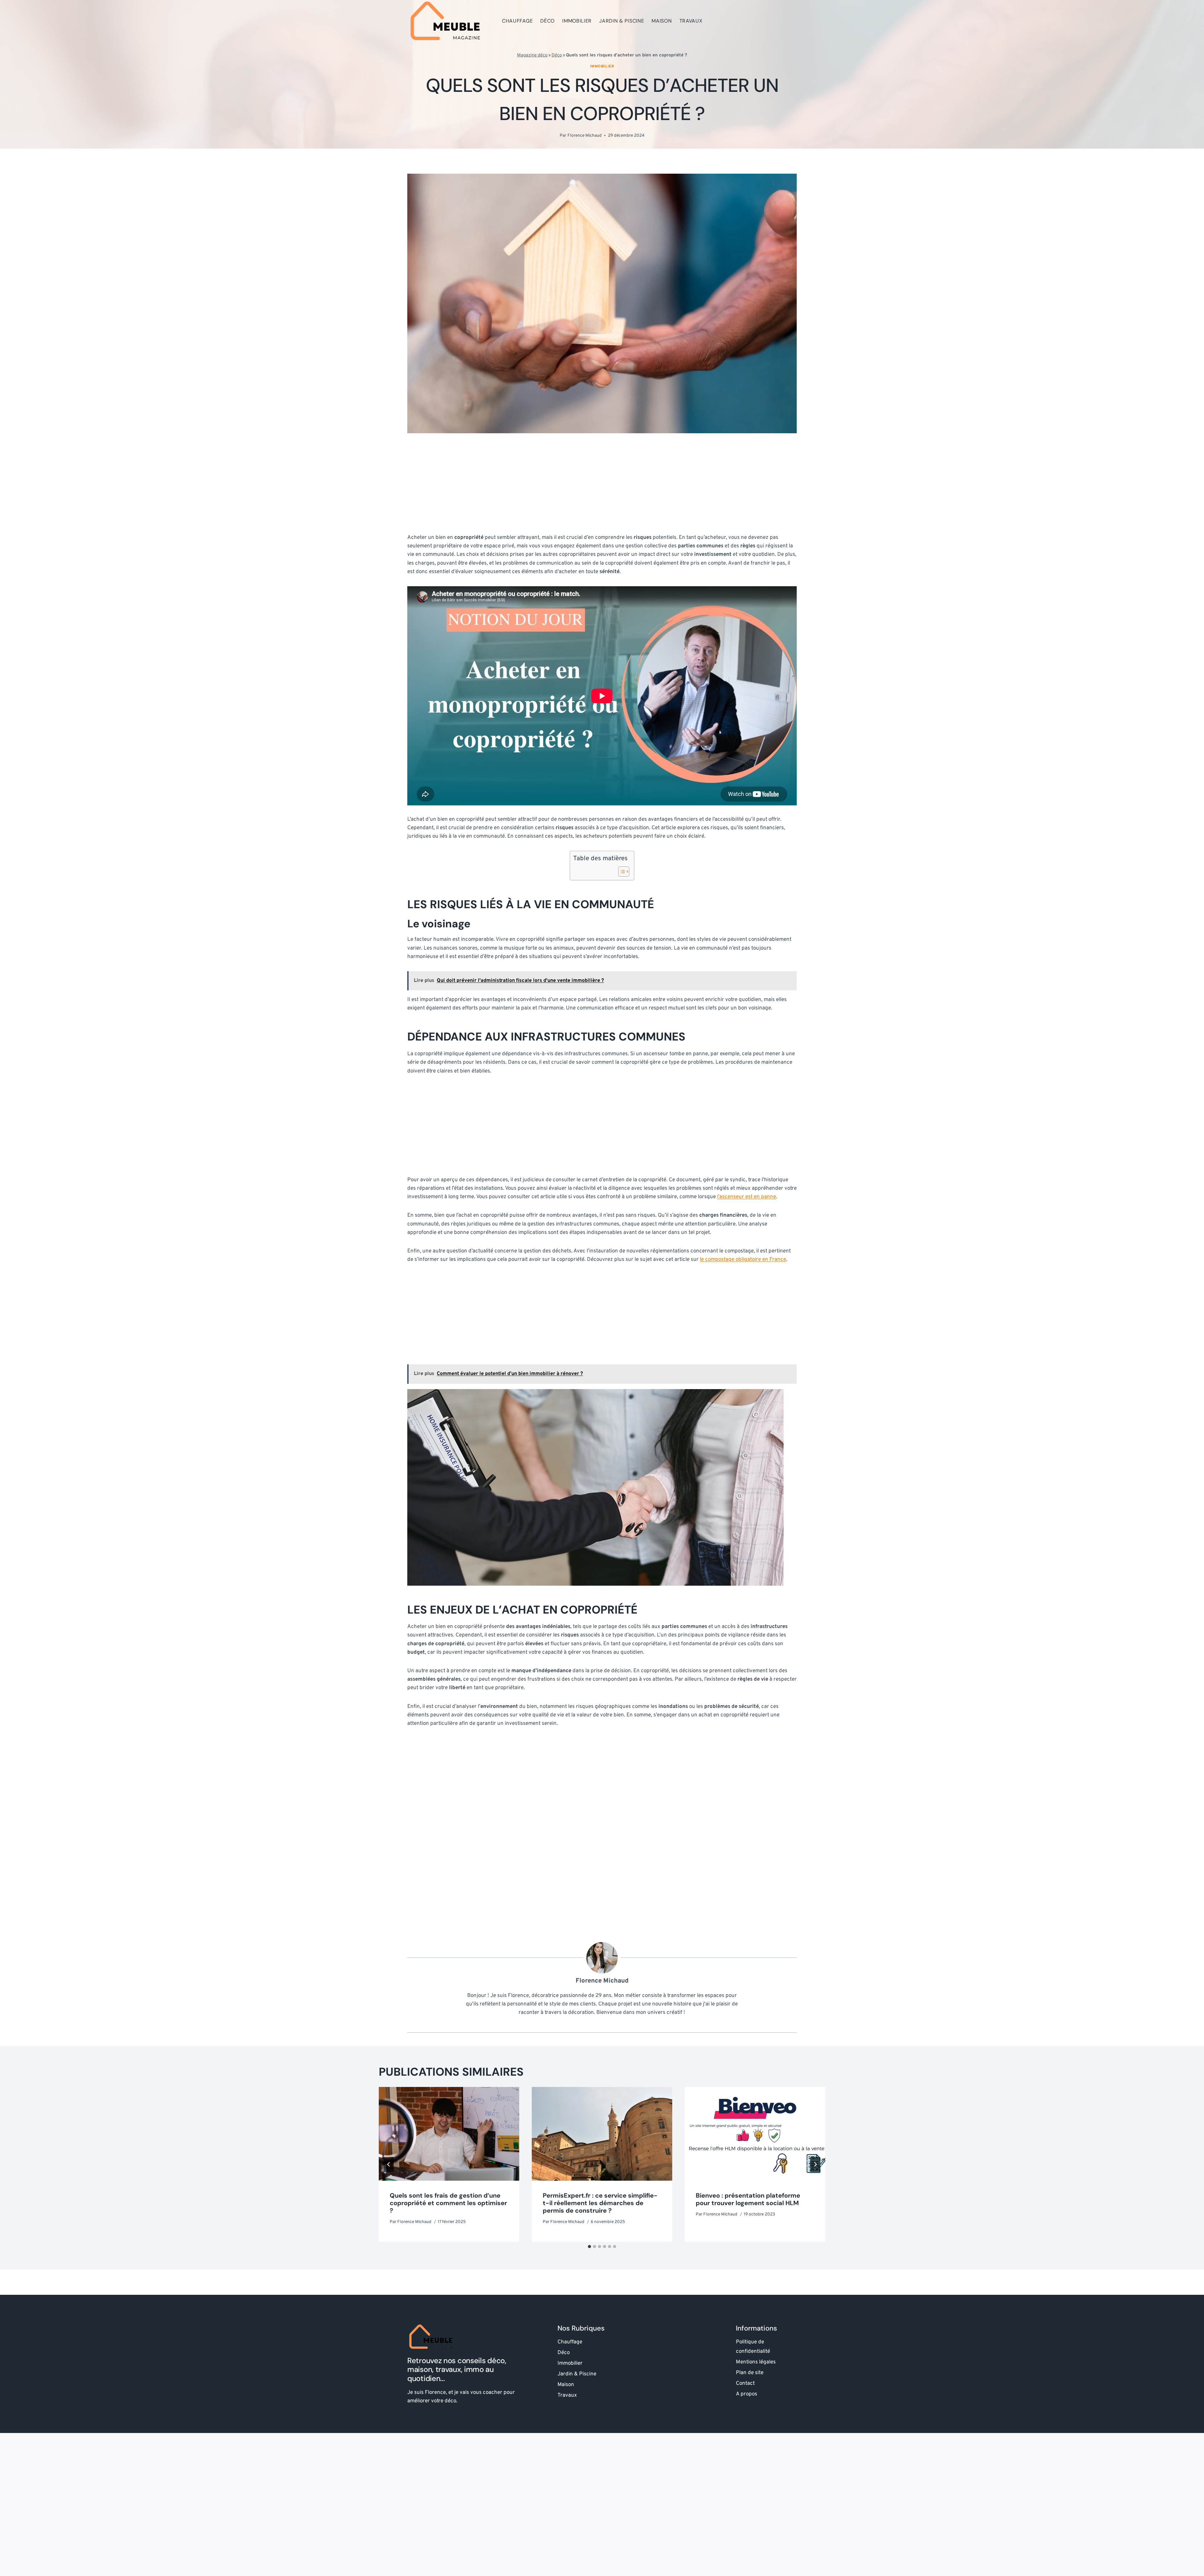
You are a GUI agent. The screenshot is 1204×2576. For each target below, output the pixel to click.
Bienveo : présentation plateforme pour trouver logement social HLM (748, 2199)
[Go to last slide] (389, 2164)
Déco (547, 21)
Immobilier (577, 21)
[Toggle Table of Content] (621, 872)
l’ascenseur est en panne (747, 1197)
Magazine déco (532, 55)
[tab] (589, 2247)
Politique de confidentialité (753, 2347)
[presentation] (449, 2134)
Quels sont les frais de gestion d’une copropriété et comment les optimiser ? (448, 2203)
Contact (745, 2384)
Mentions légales (756, 2362)
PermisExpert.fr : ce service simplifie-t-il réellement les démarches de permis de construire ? (600, 2203)
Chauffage (517, 21)
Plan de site (750, 2373)
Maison (662, 21)
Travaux (691, 21)
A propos (747, 2394)
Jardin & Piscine (622, 21)
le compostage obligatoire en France (743, 1260)
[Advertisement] (602, 487)
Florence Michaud (585, 136)
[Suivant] (815, 2164)
